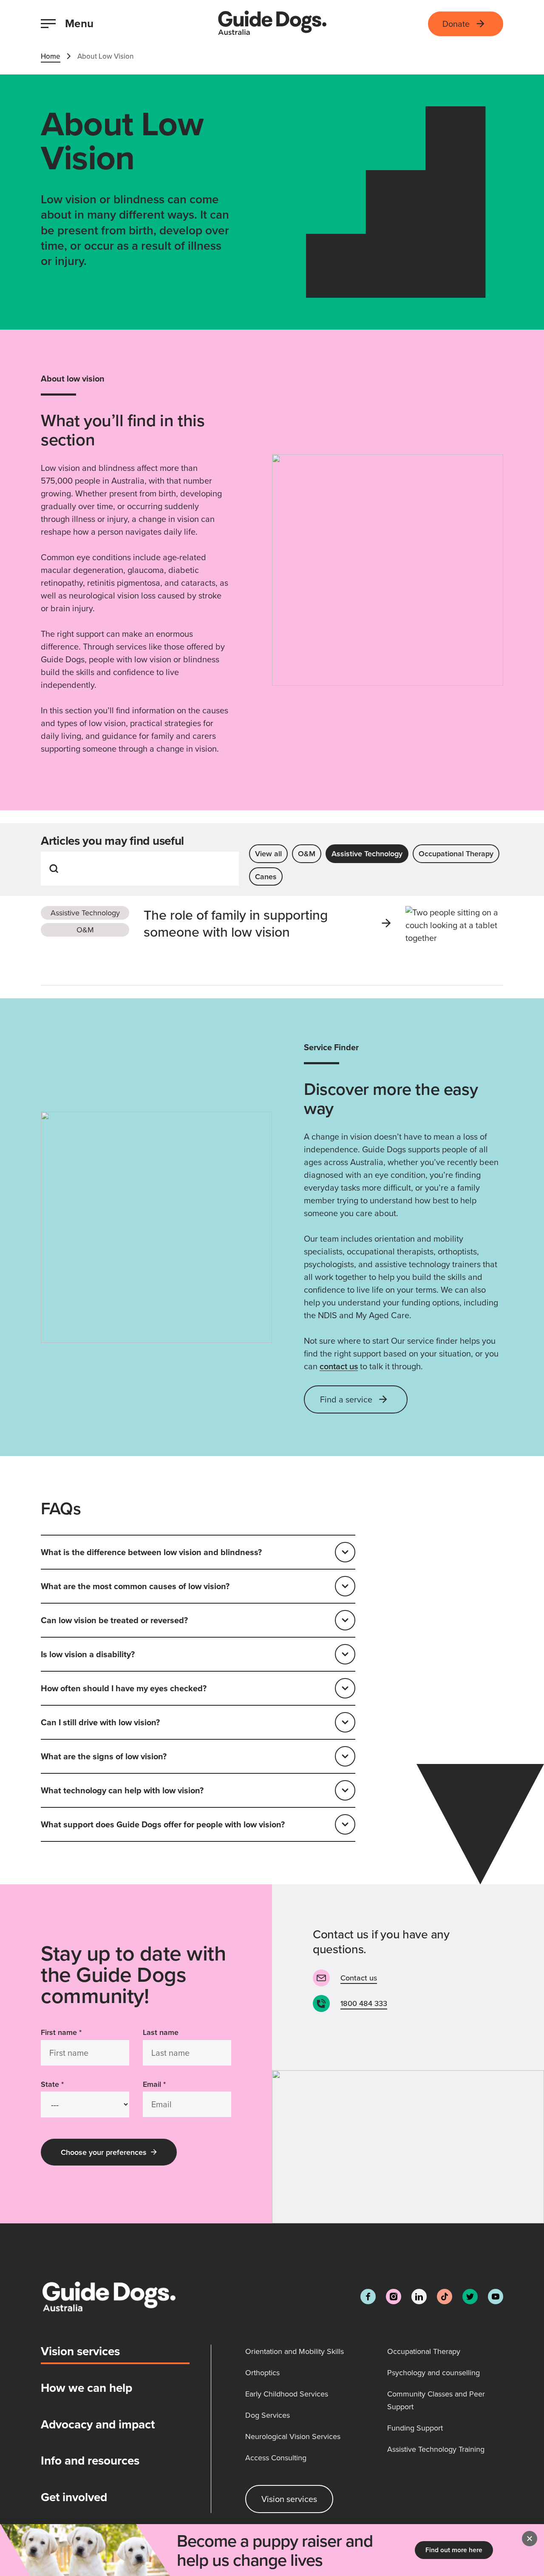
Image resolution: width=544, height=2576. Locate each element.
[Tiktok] (445, 2297)
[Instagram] (394, 2297)
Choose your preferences (104, 2152)
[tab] (115, 2354)
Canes (266, 876)
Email (154, 2084)
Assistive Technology (367, 853)
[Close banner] (530, 2539)
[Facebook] (368, 2297)
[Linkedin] (419, 2297)
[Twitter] (470, 2297)
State (52, 2084)
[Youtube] (496, 2297)
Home (51, 56)
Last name (161, 2032)
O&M (307, 853)
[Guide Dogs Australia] (272, 24)
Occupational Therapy (456, 853)
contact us (339, 1366)
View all (268, 853)
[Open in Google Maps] (408, 2147)
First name (61, 2032)
